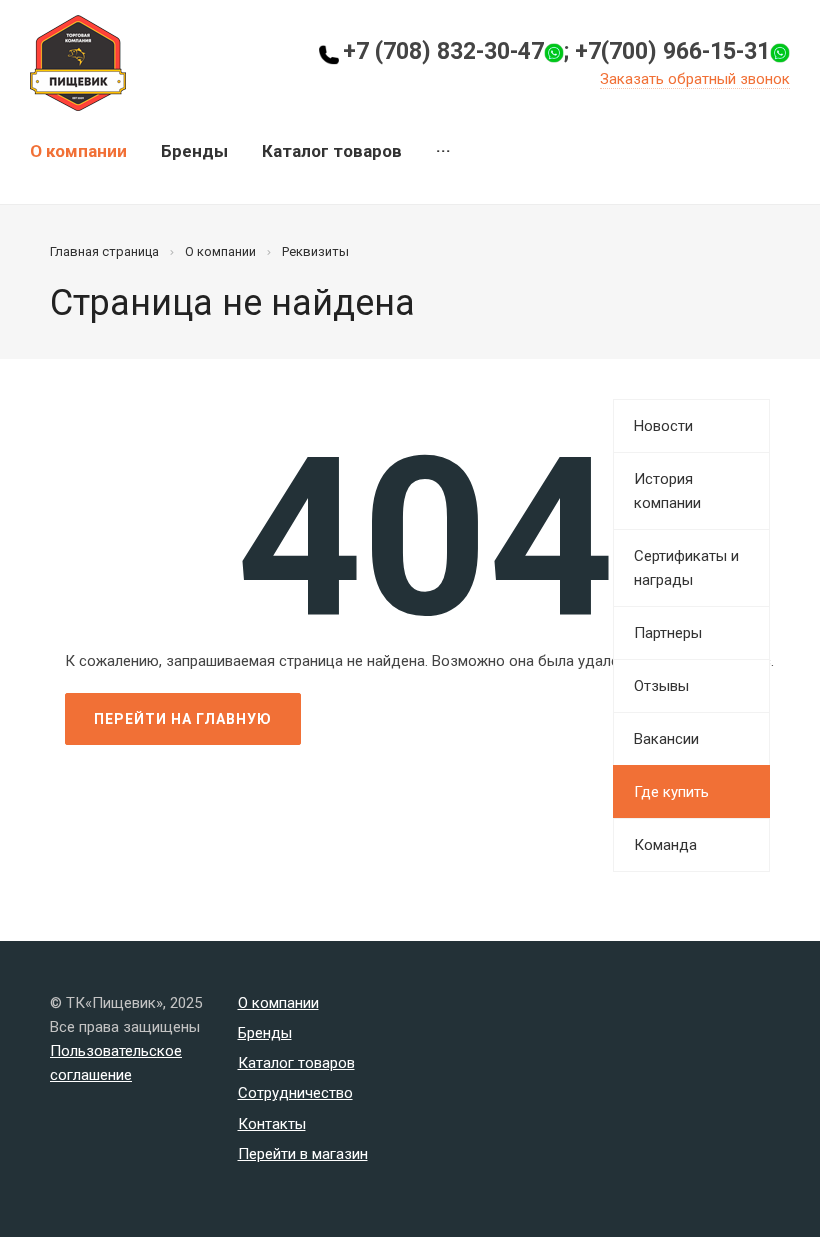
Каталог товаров (332, 151)
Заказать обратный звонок (695, 79)
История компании (667, 491)
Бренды (194, 151)
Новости (663, 426)
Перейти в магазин (303, 1154)
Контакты (272, 1124)
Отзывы (661, 686)
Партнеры (668, 633)
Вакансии (666, 739)
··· (443, 151)
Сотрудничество (295, 1093)
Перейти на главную (183, 719)
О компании (78, 151)
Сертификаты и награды (686, 568)
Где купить (671, 792)
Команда (665, 845)
